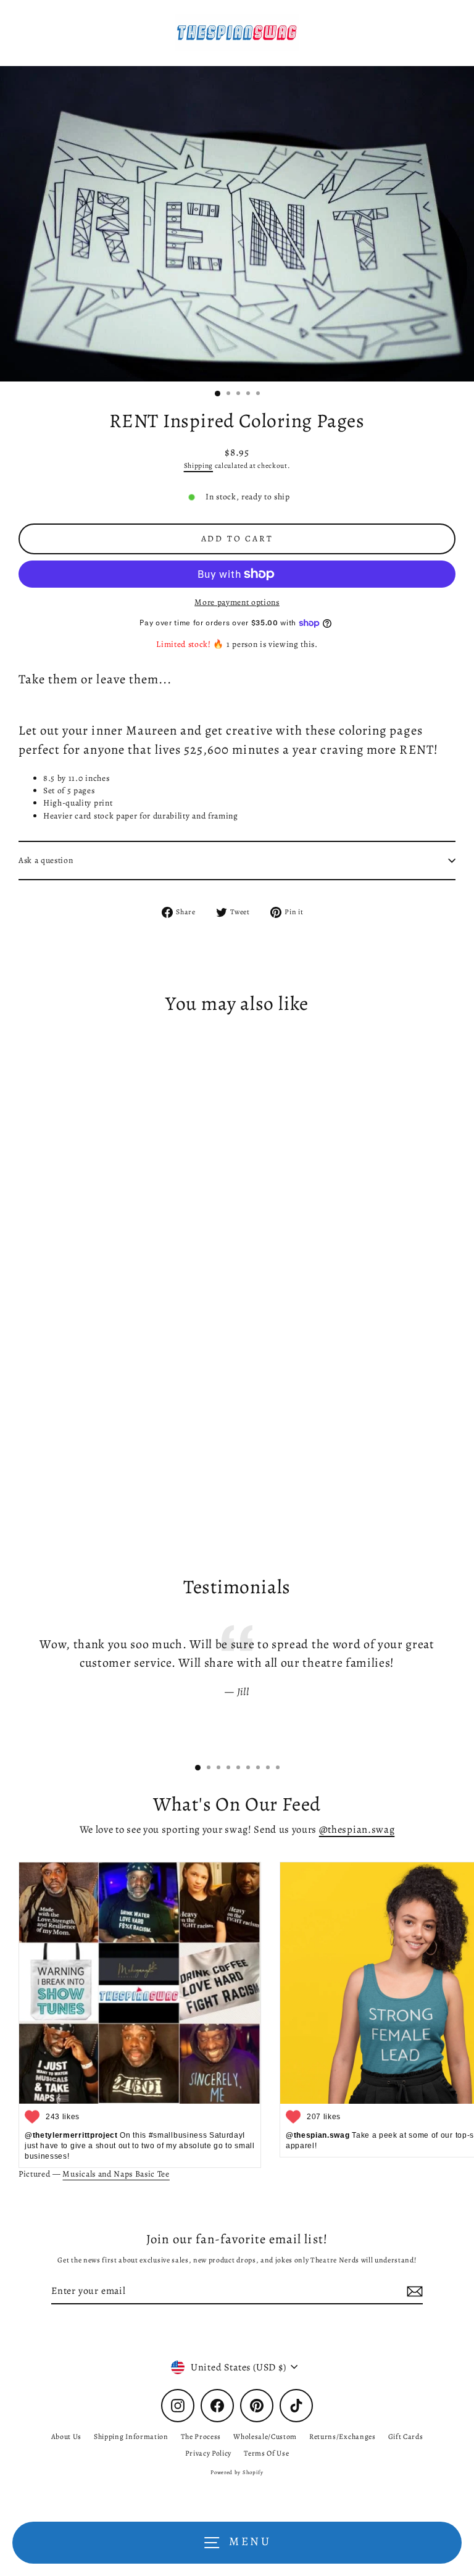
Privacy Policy (209, 2453)
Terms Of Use (266, 2453)
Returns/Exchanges (343, 2436)
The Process (201, 2436)
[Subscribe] (413, 2291)
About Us (66, 2436)
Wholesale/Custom (265, 2436)
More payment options (237, 602)
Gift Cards (406, 2436)
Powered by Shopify (237, 2472)
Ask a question (46, 860)
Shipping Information (131, 2436)
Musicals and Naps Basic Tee (116, 2174)
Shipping (198, 465)
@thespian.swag (357, 1829)
